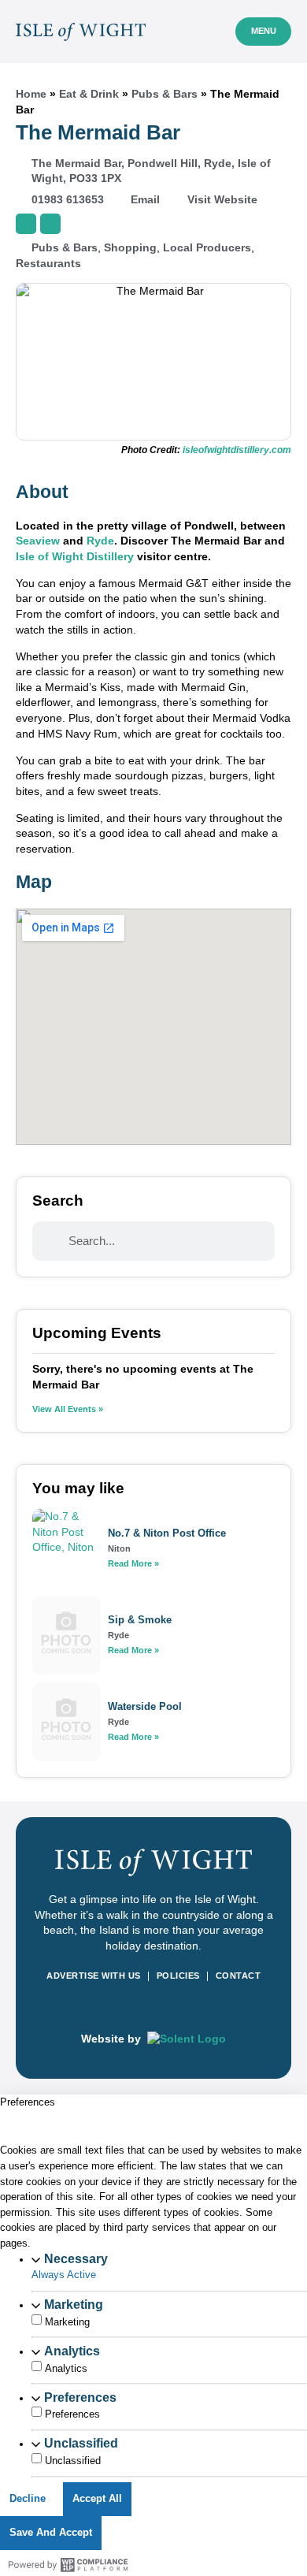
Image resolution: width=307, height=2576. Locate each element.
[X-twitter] (166, 2007)
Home (31, 94)
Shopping (130, 247)
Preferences (80, 2397)
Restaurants (48, 263)
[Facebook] (116, 2007)
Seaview (38, 541)
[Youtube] (191, 2007)
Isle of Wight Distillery (75, 556)
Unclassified (81, 2443)
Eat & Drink (89, 94)
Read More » (133, 1563)
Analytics (72, 2351)
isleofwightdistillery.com (237, 450)
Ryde (100, 541)
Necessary (76, 2258)
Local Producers (207, 247)
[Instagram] (141, 2007)
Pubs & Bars (165, 94)
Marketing (74, 2304)
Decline (28, 2499)
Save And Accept (51, 2533)
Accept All (97, 2499)
